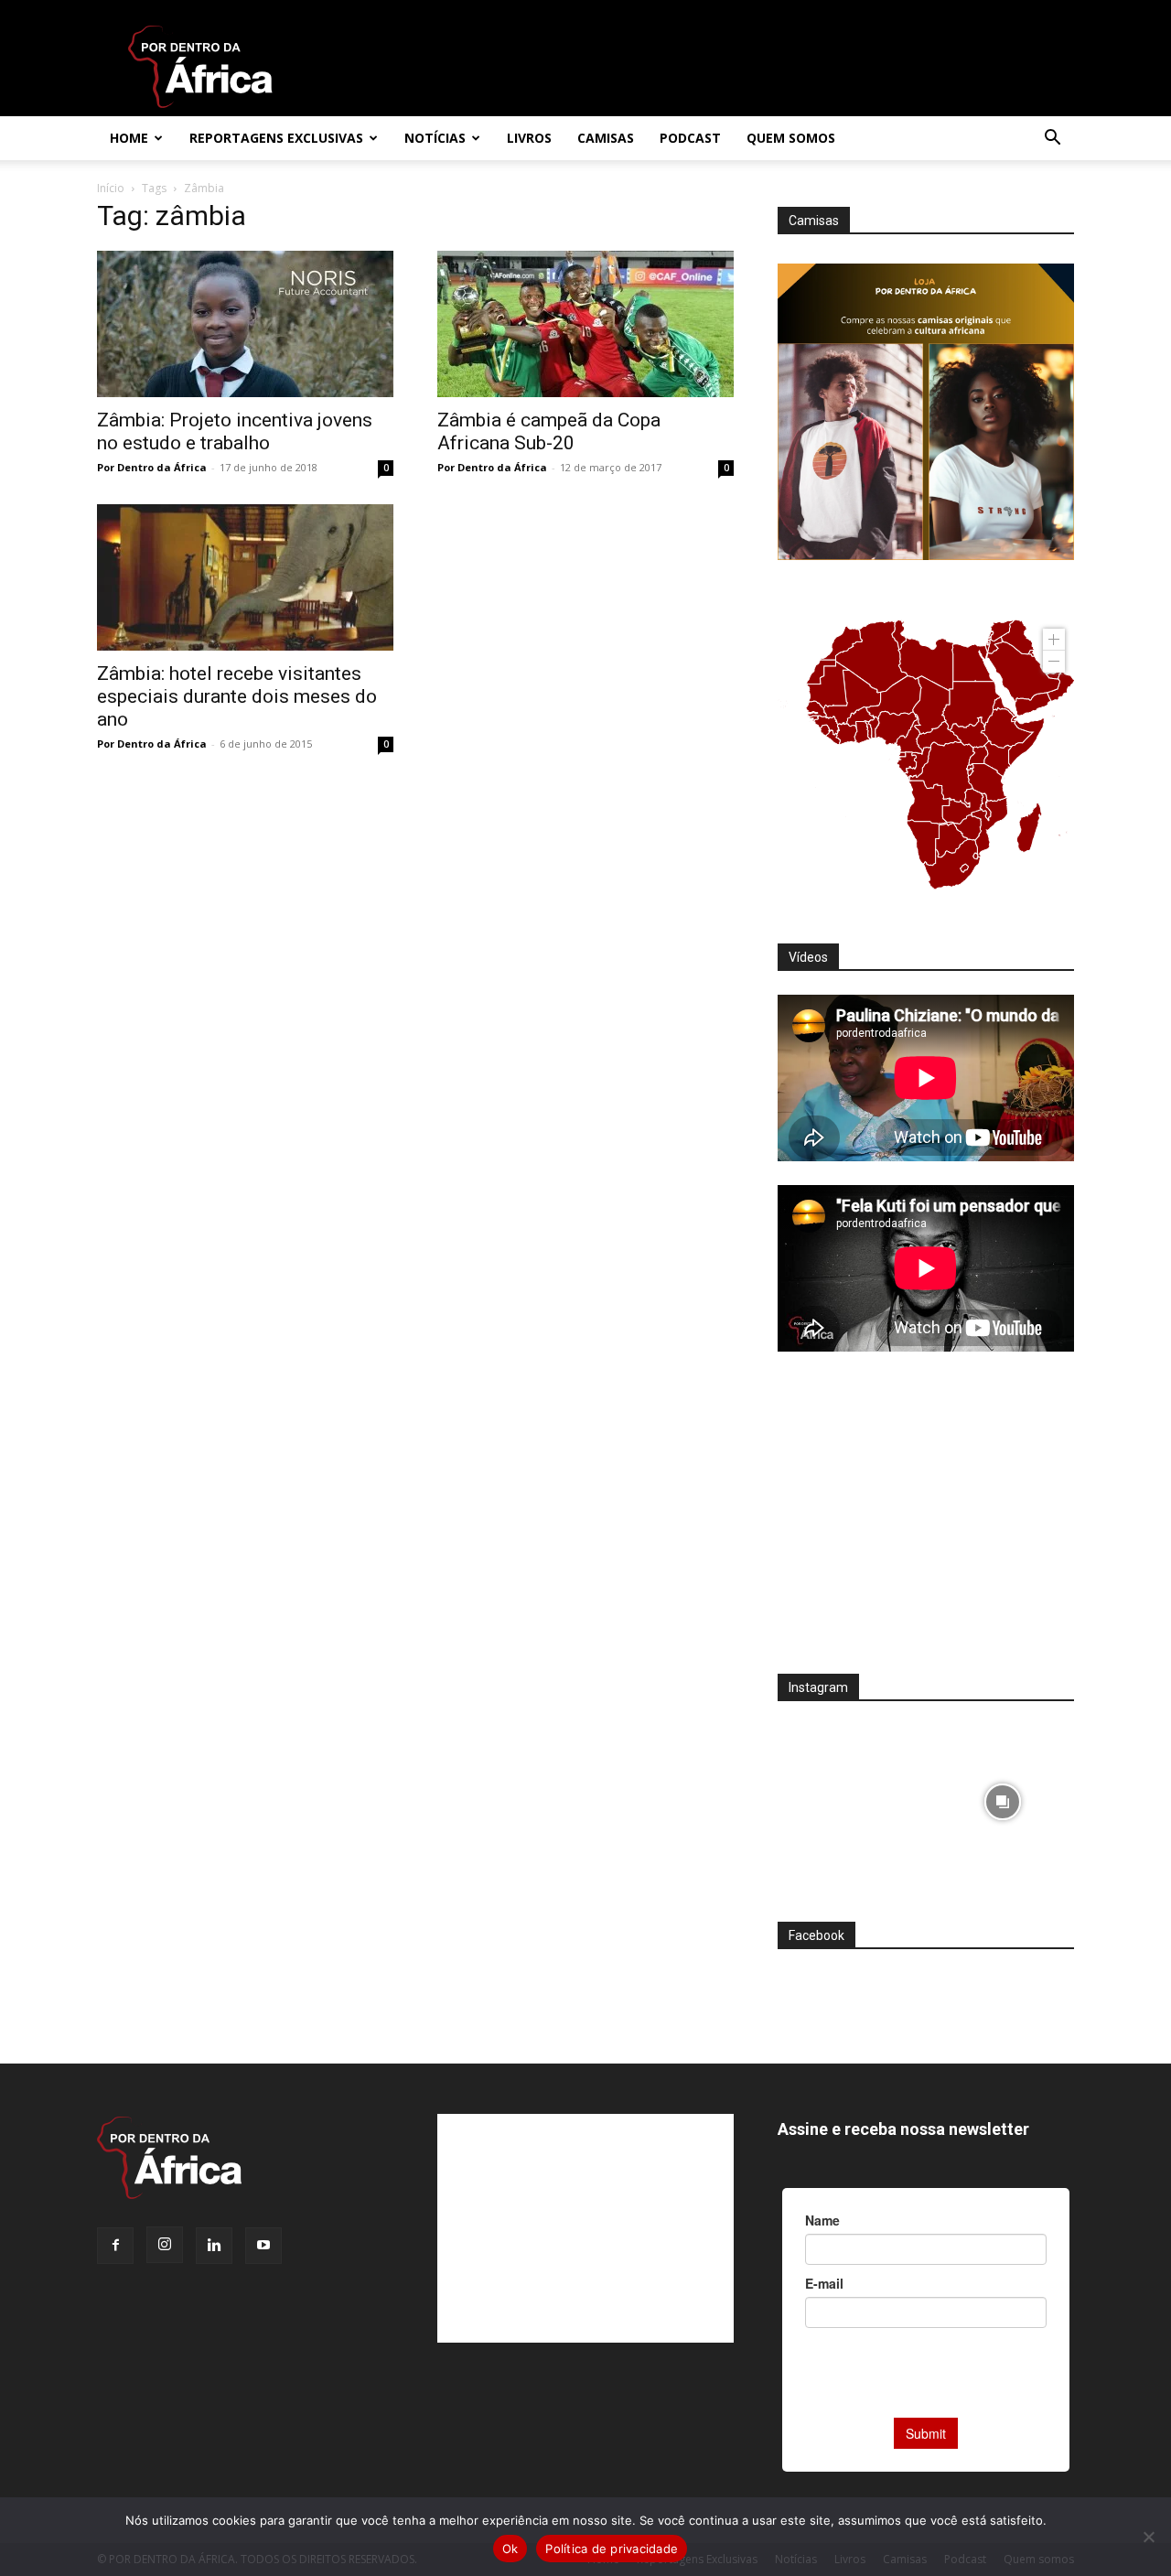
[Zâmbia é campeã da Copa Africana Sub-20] (585, 324)
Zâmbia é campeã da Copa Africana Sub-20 (549, 431)
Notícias (435, 138)
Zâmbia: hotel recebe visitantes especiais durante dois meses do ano (237, 696)
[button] (1052, 140)
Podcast (690, 138)
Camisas (606, 138)
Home (129, 138)
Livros (529, 138)
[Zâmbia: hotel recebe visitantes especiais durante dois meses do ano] (245, 577)
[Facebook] (115, 2246)
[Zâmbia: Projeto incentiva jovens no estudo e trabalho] (245, 324)
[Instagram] (165, 2245)
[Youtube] (263, 2246)
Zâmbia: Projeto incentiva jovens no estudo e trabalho (235, 431)
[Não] (1148, 2537)
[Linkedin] (214, 2246)
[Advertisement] (926, 1525)
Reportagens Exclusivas (276, 138)
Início (111, 188)
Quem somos (791, 138)
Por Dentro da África (152, 467)
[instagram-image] (849, 1797)
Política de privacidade (612, 2549)
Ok (510, 2549)
